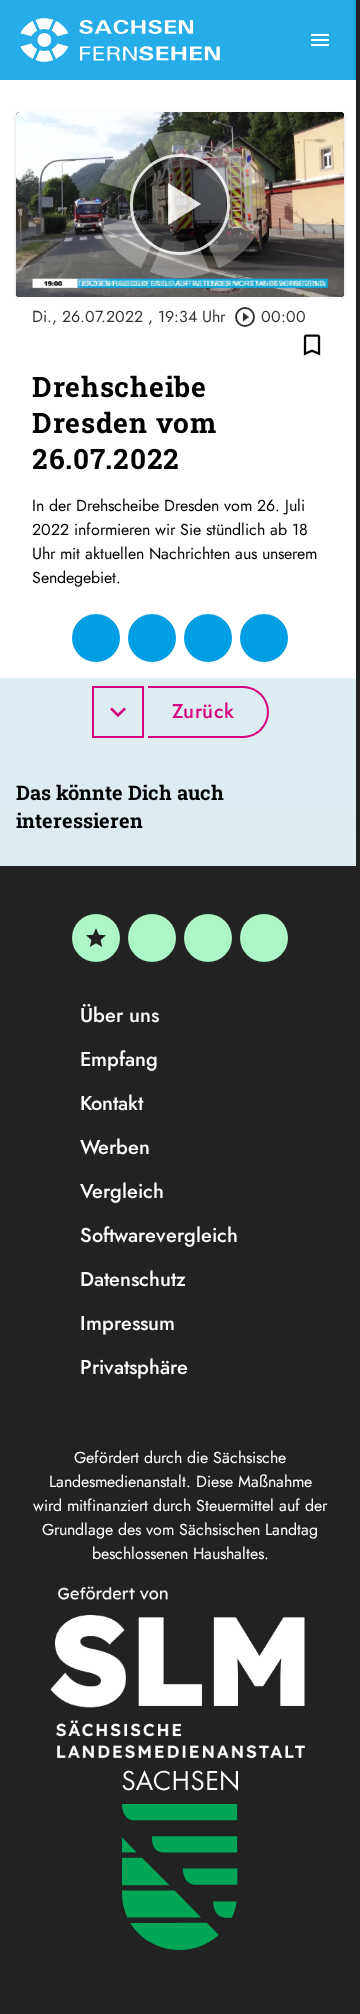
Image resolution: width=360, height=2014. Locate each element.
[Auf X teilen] (152, 638)
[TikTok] (264, 938)
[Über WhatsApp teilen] (208, 638)
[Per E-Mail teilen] (264, 638)
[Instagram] (208, 938)
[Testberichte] (96, 938)
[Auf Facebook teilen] (96, 638)
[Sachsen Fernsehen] (120, 40)
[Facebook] (152, 938)
